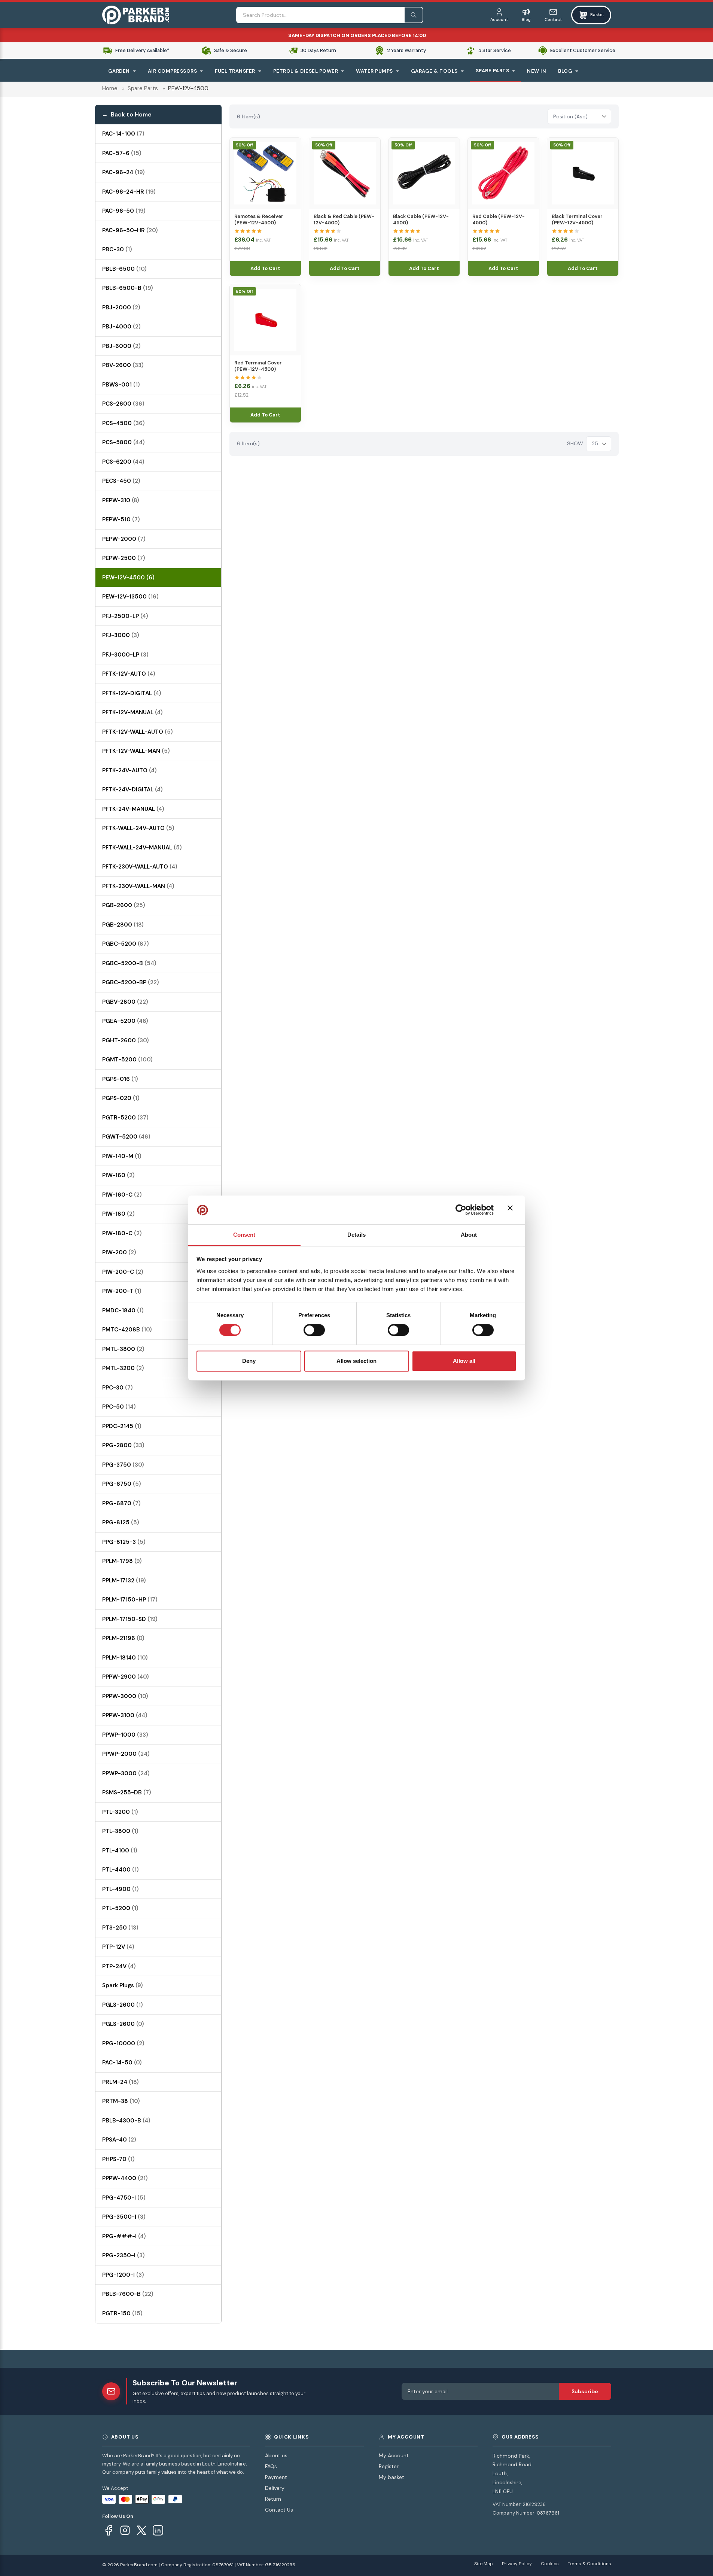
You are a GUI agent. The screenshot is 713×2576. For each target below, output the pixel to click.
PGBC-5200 (126, 944)
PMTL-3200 (123, 1368)
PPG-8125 (121, 1522)
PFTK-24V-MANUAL (133, 809)
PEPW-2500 (124, 558)
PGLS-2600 (123, 2005)
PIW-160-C (122, 1195)
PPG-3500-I (124, 2217)
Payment (276, 2477)
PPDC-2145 (122, 1426)
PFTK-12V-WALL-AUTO (138, 732)
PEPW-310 (121, 500)
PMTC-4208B (127, 1330)
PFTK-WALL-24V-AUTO (138, 828)
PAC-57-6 (122, 153)
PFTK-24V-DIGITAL (132, 790)
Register (389, 2466)
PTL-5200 (120, 1908)
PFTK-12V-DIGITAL (132, 693)
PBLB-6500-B (128, 288)
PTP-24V (119, 1966)
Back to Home (131, 114)
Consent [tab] (244, 1235)
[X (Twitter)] (141, 2530)
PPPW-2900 (126, 1677)
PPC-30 (118, 1388)
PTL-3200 (120, 1812)
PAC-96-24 (124, 172)
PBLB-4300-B (126, 2121)
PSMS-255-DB (127, 1792)
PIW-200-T (122, 1291)
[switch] (314, 1330)
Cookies (550, 2564)
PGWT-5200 (126, 1137)
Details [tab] (356, 1235)
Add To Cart (265, 268)
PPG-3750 (123, 1465)
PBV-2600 (123, 365)
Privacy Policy (517, 2564)
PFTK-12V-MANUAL (132, 712)
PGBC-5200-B (129, 963)
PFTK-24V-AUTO (130, 770)
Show (575, 443)
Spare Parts (143, 88)
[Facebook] (109, 2530)
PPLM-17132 (124, 1581)
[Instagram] (125, 2530)
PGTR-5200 (125, 1118)
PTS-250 (120, 1928)
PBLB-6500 (124, 269)
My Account (394, 2455)
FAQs (271, 2466)
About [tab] (469, 1235)
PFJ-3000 (121, 635)
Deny (249, 1361)
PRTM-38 (121, 2101)
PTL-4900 (121, 1889)
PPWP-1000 (125, 1735)
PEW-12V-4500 (128, 578)
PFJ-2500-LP (125, 616)
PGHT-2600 (126, 1040)
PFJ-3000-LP (125, 655)
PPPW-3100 (125, 1715)
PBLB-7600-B (128, 2294)
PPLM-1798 (122, 1561)
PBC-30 (117, 249)
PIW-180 (118, 1214)
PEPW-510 (121, 519)
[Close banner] (512, 1210)
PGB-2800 (123, 925)
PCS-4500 (124, 423)
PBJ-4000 (121, 327)
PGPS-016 (120, 1079)
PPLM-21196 (123, 1638)
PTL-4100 (120, 1851)
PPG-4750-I (124, 2198)
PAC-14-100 (123, 134)
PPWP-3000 (126, 1773)
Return (273, 2499)
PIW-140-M (122, 1156)
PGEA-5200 (125, 1021)
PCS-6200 (123, 462)
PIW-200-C (123, 1272)
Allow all (464, 1361)
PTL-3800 (120, 1831)
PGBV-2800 (125, 1002)
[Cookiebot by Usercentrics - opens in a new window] (461, 1210)
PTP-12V (118, 1947)
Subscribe (585, 2391)
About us (276, 2455)
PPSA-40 (119, 2140)
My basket (391, 2477)
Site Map (484, 2564)
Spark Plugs (123, 1985)
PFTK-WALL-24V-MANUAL (142, 848)
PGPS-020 (121, 1098)
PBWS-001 (121, 385)
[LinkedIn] (158, 2530)
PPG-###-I (124, 2236)
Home (110, 88)
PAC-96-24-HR (129, 192)
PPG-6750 (122, 1484)
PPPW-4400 (125, 2178)
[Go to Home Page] (136, 15)
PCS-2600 (123, 404)
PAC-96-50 (124, 211)
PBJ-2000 (121, 307)
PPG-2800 (123, 1445)
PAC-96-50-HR (130, 230)
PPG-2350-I (124, 2255)
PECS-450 (121, 481)
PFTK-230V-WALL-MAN (138, 886)
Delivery (275, 2488)
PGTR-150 (122, 2313)
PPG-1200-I (123, 2275)
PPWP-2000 (126, 1754)
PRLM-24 (121, 2082)
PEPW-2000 (124, 539)
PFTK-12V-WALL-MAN (136, 751)
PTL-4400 (121, 1870)
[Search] (414, 15)
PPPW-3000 (125, 1696)
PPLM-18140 (125, 1658)
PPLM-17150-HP (130, 1600)
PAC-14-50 (122, 2063)
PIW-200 (119, 1252)
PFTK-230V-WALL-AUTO (140, 867)
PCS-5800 (124, 442)
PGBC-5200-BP (131, 982)
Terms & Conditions (589, 2564)
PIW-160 (118, 1175)
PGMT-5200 (127, 1060)
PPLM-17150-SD (130, 1619)
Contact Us (279, 2510)
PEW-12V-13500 (130, 597)
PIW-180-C (122, 1233)
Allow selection (356, 1361)
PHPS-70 (118, 2159)
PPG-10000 (123, 2043)
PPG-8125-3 (124, 1542)
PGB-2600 (124, 905)
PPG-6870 (121, 1503)
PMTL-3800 (123, 1349)
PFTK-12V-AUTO (129, 674)
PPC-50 (119, 1407)
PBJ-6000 (121, 346)
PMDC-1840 (123, 1310)
